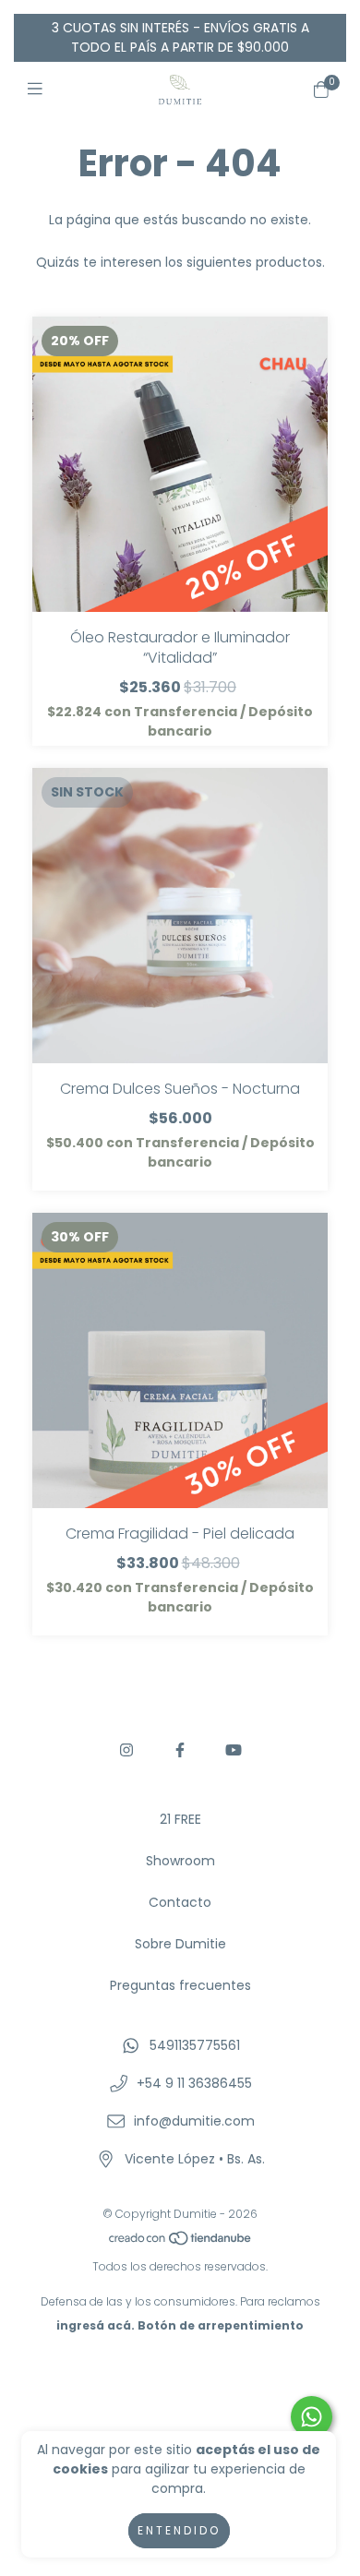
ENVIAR (180, 542)
